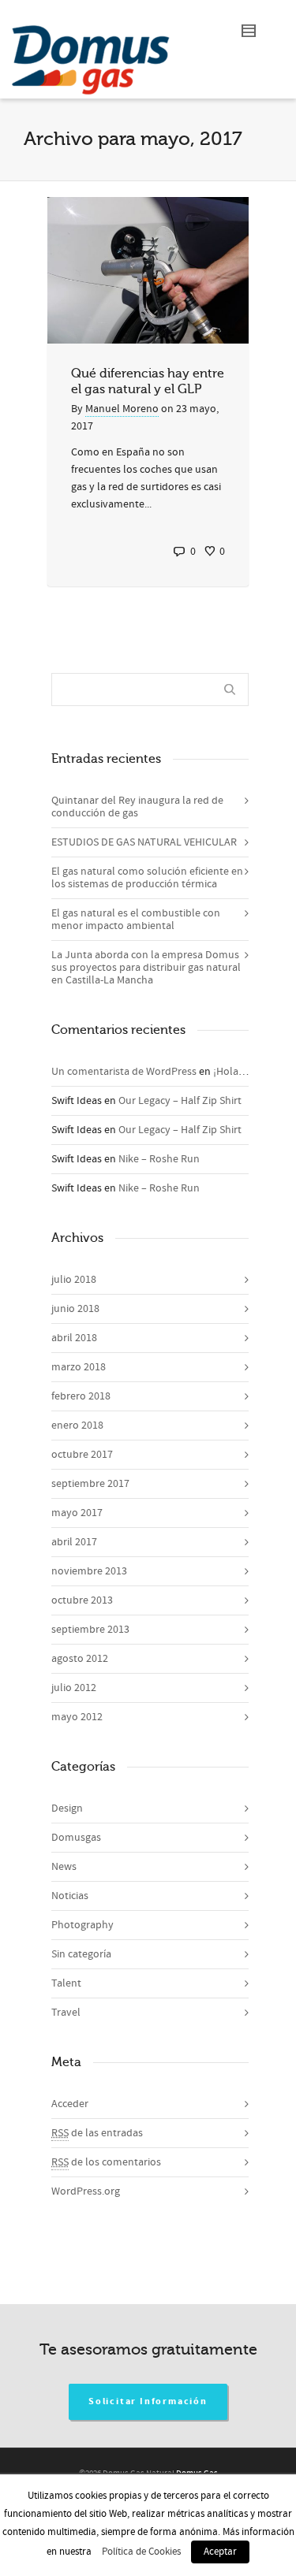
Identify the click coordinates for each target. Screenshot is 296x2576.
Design (67, 1808)
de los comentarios (106, 2162)
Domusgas (76, 1838)
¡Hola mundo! (246, 1072)
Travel (66, 2013)
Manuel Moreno (122, 409)
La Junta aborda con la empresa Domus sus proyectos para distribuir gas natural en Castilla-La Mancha (146, 968)
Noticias (70, 1896)
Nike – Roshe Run (159, 1159)
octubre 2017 (82, 1455)
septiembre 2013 (90, 1630)
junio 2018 (75, 1309)
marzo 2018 (79, 1367)
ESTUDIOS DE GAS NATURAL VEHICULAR (144, 842)
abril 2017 (74, 1542)
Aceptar (220, 2552)
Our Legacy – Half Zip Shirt (180, 1101)
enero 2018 (77, 1426)
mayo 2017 (77, 1513)
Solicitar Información (148, 2401)
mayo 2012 (77, 1717)
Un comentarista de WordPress (124, 1072)
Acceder (70, 2104)
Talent (66, 1983)
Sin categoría (81, 1954)
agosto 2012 (80, 1659)
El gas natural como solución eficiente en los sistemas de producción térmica (147, 878)
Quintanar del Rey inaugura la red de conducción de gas (137, 807)
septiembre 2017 (90, 1484)
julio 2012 (74, 1688)
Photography (82, 1925)
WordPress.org (86, 2191)
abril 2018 (74, 1338)
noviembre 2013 (89, 1571)
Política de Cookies (141, 2552)
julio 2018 (74, 1280)
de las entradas (97, 2133)
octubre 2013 (82, 1600)
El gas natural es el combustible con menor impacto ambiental (136, 920)
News (64, 1867)
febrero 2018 (81, 1396)
